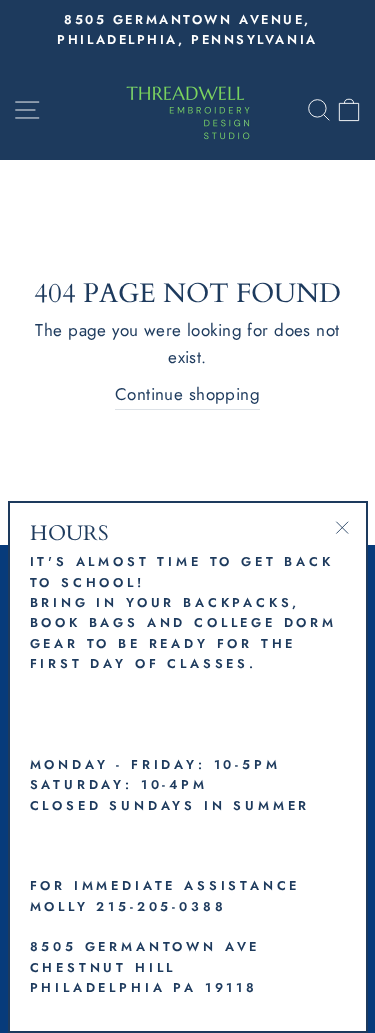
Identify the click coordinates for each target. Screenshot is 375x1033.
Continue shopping (187, 394)
